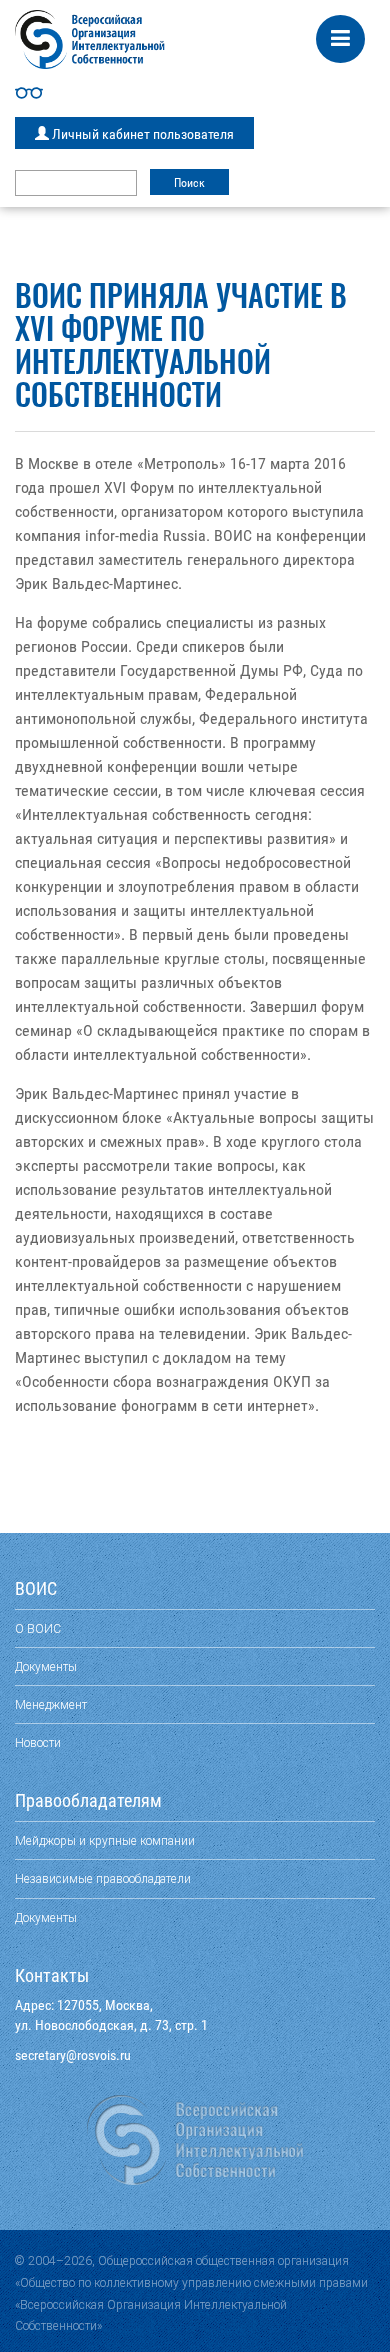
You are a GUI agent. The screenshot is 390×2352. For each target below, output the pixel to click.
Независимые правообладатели (103, 1878)
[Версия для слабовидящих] (195, 93)
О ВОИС (38, 1628)
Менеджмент (51, 1704)
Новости (38, 1742)
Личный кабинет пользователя (141, 134)
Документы (46, 1666)
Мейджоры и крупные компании (105, 1840)
